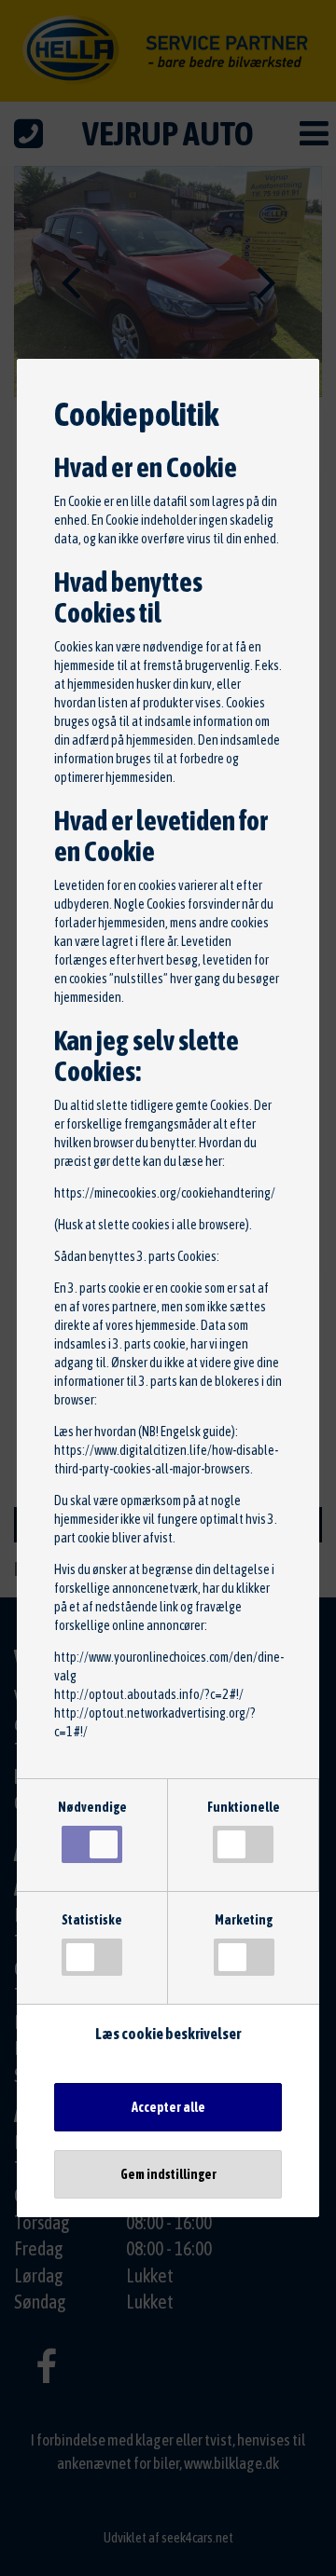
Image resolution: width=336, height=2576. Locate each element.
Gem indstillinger (168, 2174)
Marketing (244, 1920)
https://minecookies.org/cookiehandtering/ (165, 1193)
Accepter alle (168, 2107)
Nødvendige (92, 1807)
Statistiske (92, 1920)
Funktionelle (244, 1807)
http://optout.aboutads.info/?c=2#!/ (149, 1694)
